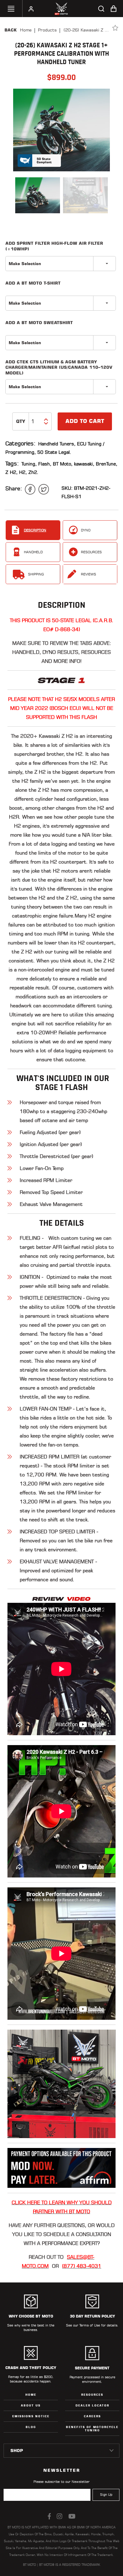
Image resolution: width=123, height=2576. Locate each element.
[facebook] (30, 489)
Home (26, 30)
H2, (23, 472)
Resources (92, 2395)
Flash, (45, 464)
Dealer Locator (92, 2405)
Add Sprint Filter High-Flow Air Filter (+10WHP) (54, 246)
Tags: (12, 464)
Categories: (20, 443)
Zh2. (33, 472)
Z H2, (11, 472)
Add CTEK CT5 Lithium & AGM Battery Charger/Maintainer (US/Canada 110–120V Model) (59, 367)
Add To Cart (85, 421)
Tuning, (29, 464)
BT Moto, (63, 464)
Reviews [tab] (89, 574)
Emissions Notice (31, 2416)
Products (47, 30)
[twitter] (44, 489)
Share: (14, 488)
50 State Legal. (54, 452)
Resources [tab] (91, 552)
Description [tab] (35, 530)
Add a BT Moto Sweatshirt (39, 323)
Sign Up (106, 2495)
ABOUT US (31, 2405)
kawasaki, (84, 464)
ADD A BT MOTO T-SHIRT (33, 283)
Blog (31, 2427)
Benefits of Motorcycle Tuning (92, 2429)
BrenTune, (107, 464)
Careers (92, 2416)
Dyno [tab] (86, 530)
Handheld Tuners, (57, 444)
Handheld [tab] (33, 552)
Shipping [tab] (36, 574)
